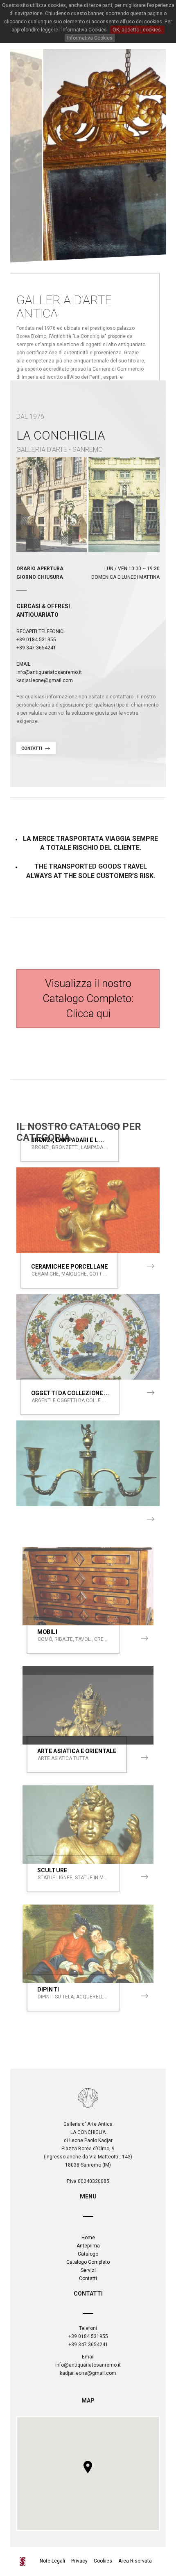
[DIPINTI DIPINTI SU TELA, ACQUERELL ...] (88, 1944)
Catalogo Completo (88, 2262)
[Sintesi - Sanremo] (25, 2562)
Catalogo (88, 2254)
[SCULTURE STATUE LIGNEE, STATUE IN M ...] (88, 1825)
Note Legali (53, 2561)
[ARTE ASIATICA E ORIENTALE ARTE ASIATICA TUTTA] (88, 1705)
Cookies (103, 2561)
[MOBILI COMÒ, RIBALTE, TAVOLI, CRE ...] (88, 1586)
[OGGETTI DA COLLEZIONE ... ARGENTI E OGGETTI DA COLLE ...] (88, 1463)
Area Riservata (135, 2561)
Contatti (32, 748)
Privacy (79, 2561)
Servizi (88, 2270)
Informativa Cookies (90, 38)
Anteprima (88, 2246)
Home (88, 2238)
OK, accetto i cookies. (137, 30)
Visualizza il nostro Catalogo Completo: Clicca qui (88, 998)
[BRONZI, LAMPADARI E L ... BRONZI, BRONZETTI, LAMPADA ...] (88, 1210)
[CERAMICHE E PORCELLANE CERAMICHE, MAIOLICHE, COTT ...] (88, 1337)
